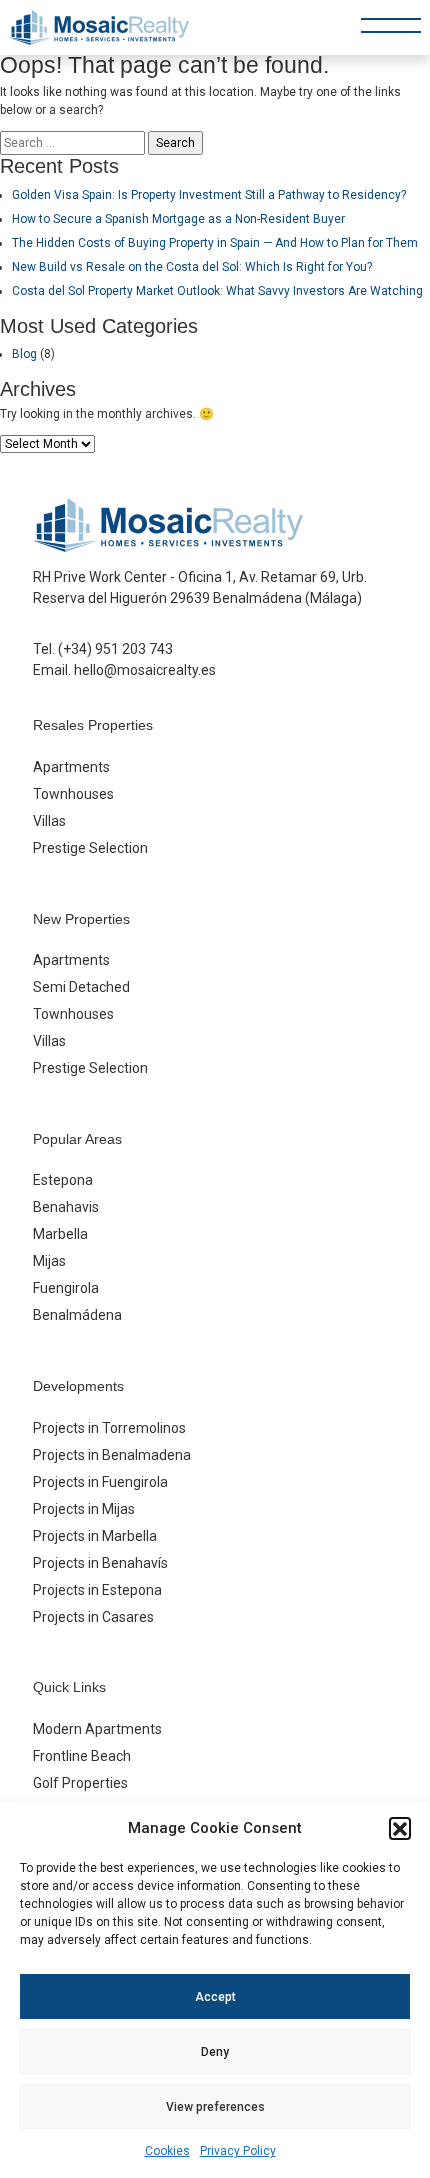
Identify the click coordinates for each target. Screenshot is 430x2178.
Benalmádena (77, 1315)
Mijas (49, 1261)
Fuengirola (66, 1288)
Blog (24, 354)
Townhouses (73, 794)
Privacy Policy (238, 2151)
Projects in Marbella (95, 1536)
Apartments (71, 767)
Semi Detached (81, 987)
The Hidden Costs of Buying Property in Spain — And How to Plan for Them (215, 243)
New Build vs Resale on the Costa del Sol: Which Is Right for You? (192, 267)
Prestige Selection (90, 848)
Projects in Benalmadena (112, 1455)
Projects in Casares (93, 1617)
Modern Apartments (97, 1729)
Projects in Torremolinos (109, 1428)
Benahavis (66, 1207)
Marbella (60, 1234)
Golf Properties (80, 1783)
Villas (49, 821)
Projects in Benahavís (100, 1563)
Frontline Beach (82, 1756)
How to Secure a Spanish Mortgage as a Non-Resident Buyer (178, 219)
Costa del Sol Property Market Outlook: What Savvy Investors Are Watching (217, 291)
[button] (400, 1828)
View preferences (215, 2107)
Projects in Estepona (97, 1590)
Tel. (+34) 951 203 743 (103, 649)
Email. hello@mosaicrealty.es (124, 670)
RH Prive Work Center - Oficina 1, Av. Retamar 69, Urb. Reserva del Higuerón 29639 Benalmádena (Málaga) (200, 587)
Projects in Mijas (84, 1509)
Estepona (63, 1180)
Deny (215, 2052)
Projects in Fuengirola (100, 1482)
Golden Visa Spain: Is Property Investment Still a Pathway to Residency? (209, 195)
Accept (215, 1997)
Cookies (167, 2151)
